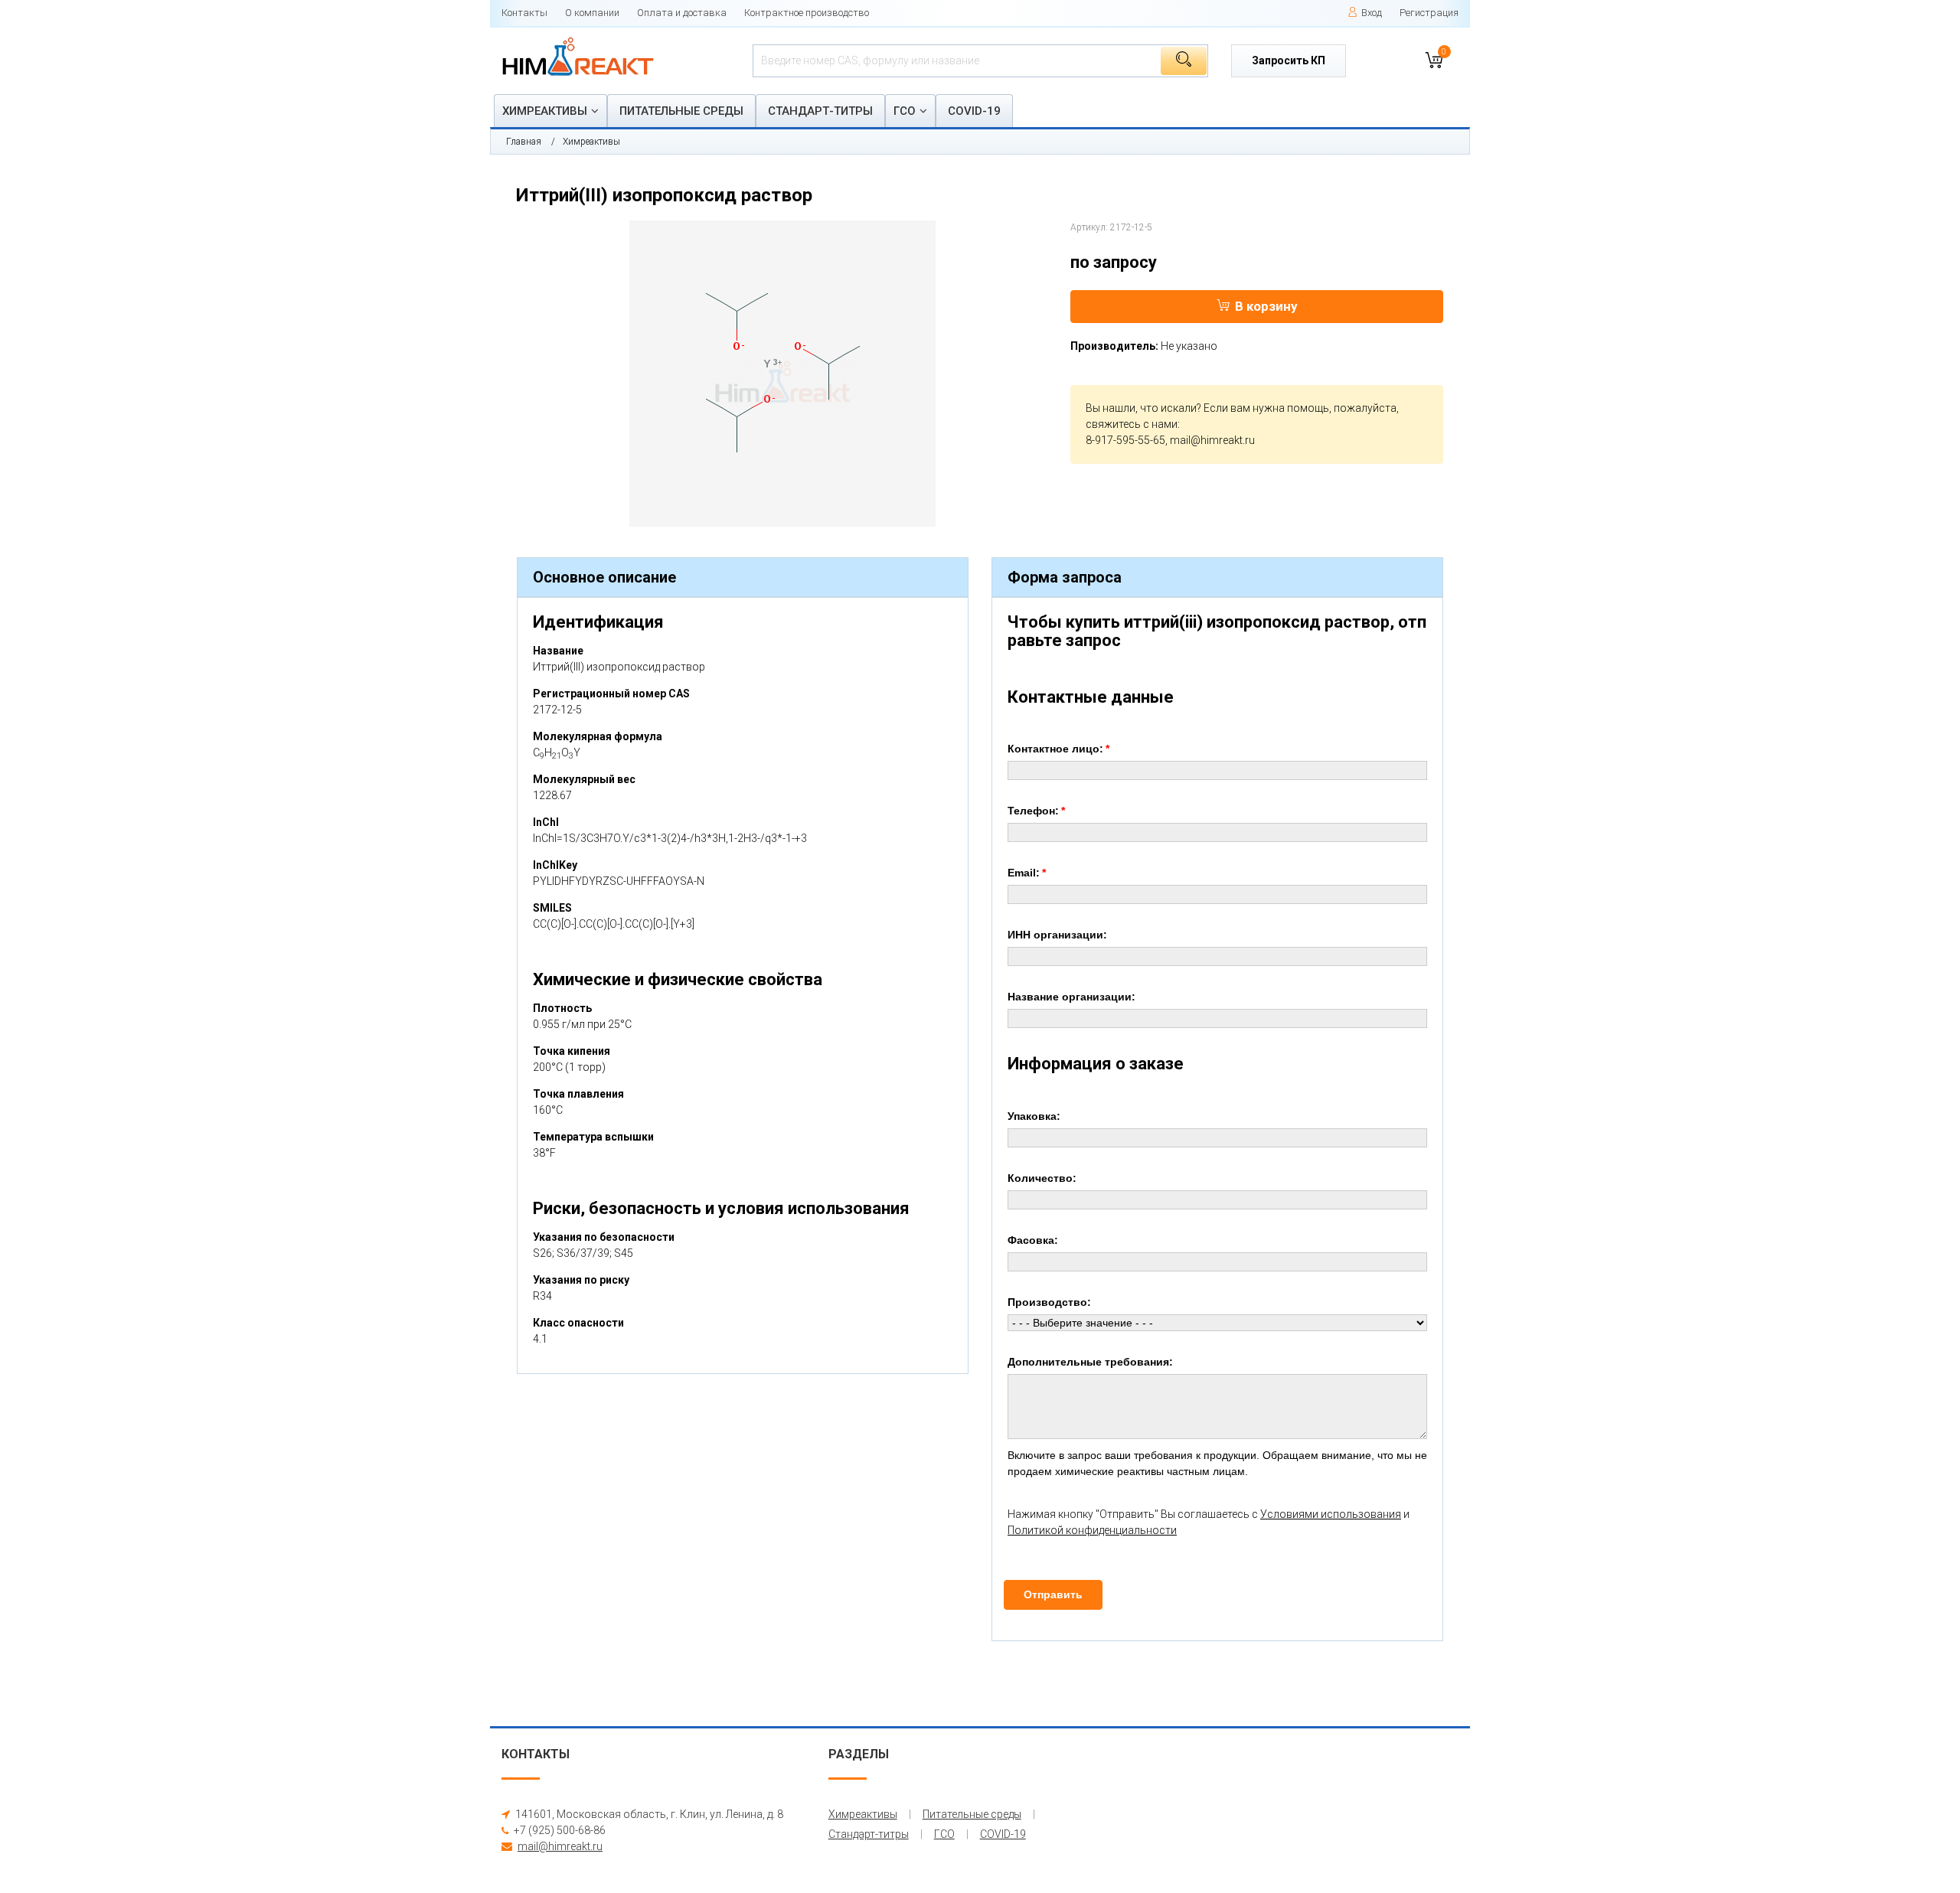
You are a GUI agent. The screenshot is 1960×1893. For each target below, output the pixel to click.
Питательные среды (681, 111)
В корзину (1266, 306)
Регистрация (1429, 13)
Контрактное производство (807, 13)
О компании (592, 13)
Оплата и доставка (682, 13)
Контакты (524, 13)
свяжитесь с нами (1132, 424)
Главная (524, 142)
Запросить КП (1289, 60)
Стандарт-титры (820, 111)
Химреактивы (545, 111)
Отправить (1053, 1594)
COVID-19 (974, 111)
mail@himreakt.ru (1212, 440)
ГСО (905, 111)
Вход (1372, 13)
